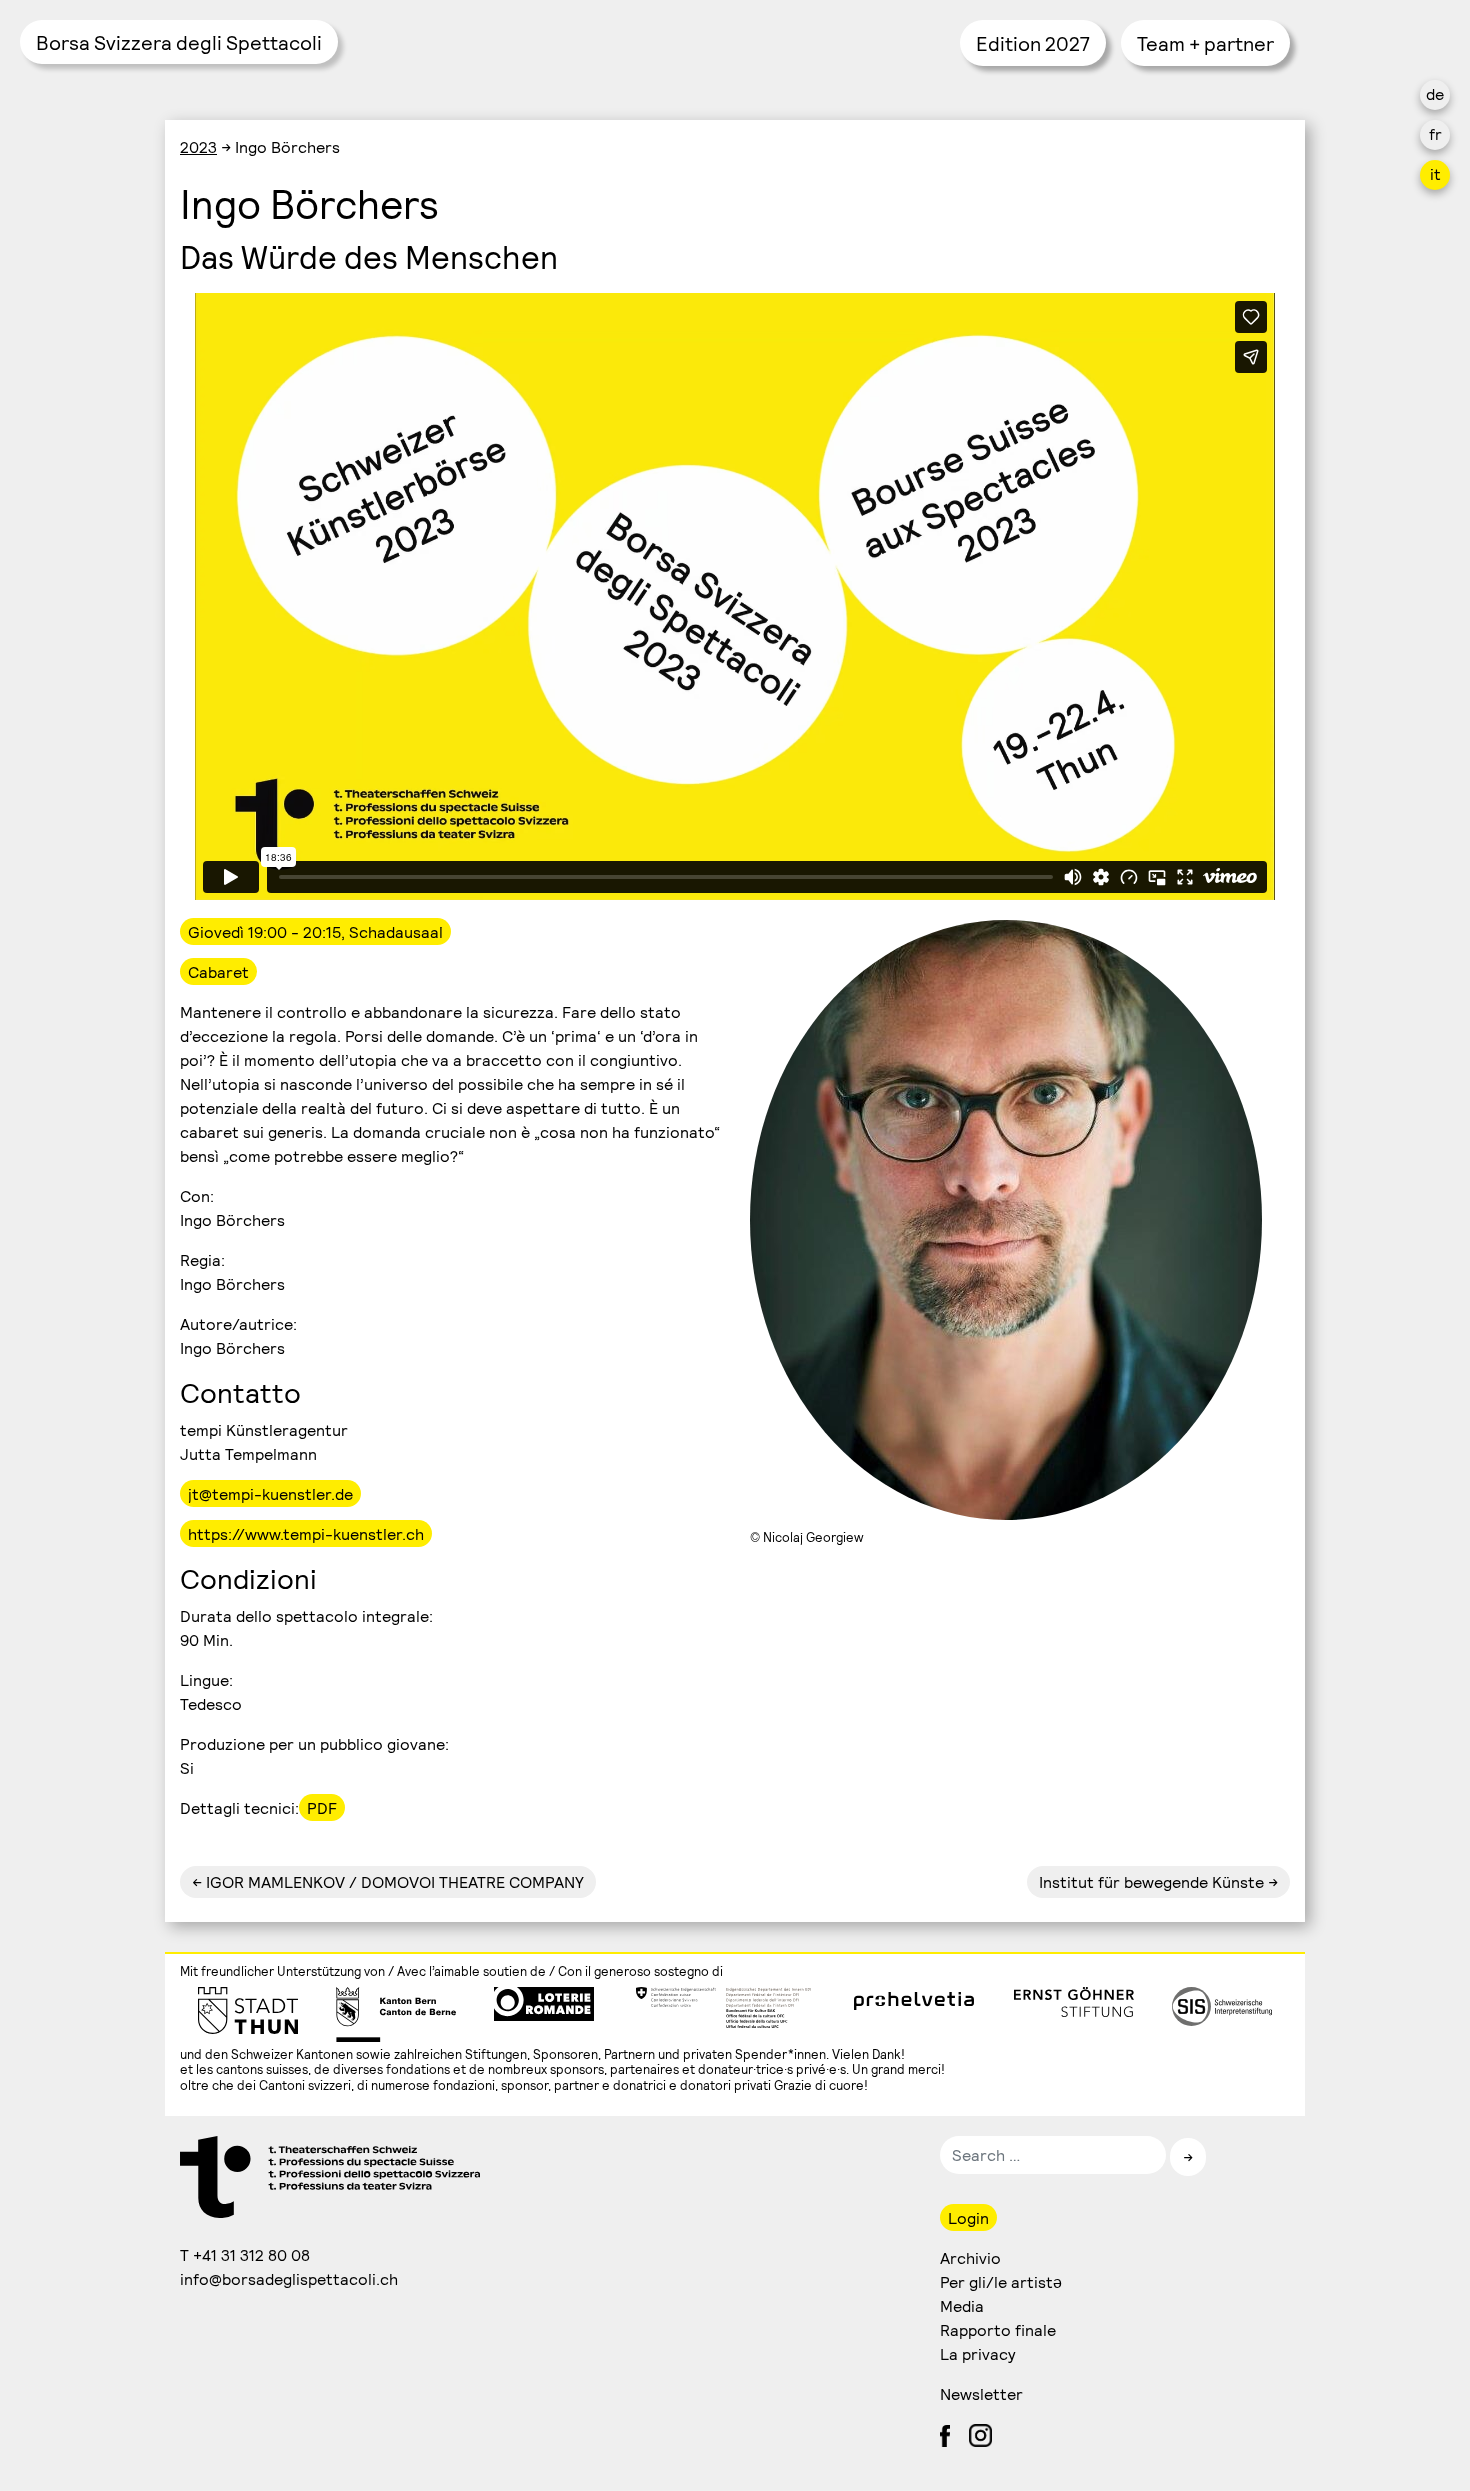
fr (1435, 133)
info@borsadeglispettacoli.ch (290, 2278)
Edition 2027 (1033, 43)
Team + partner (1205, 43)
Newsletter (981, 2393)
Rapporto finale (998, 2329)
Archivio (970, 2257)
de (1435, 93)
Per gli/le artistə (1001, 2281)
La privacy (978, 2353)
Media (962, 2305)
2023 (198, 146)
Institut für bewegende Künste (1151, 1881)
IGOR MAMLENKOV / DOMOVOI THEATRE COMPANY (393, 1881)
